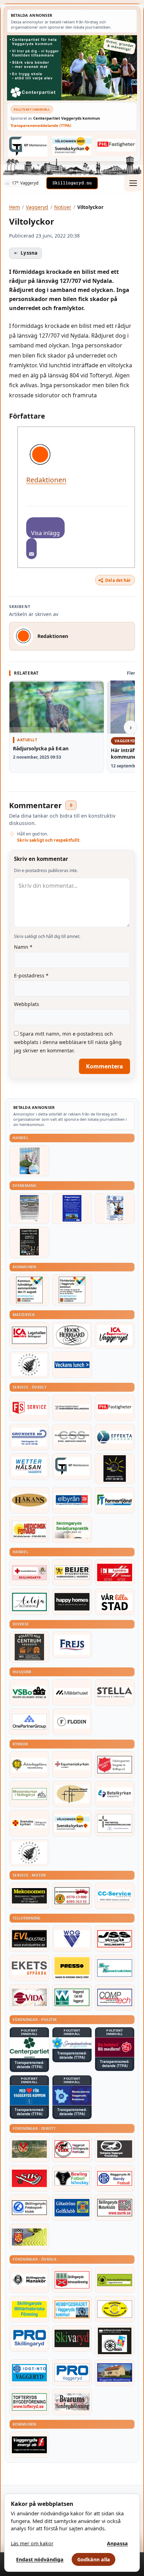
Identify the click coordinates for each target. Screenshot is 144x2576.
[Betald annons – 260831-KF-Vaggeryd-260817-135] (29, 1290)
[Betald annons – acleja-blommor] (29, 1602)
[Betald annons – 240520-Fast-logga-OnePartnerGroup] (29, 1722)
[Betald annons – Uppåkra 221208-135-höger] (29, 1968)
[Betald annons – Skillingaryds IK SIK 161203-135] (29, 2178)
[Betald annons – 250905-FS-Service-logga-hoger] (29, 1408)
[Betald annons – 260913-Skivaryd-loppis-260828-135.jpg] (29, 1242)
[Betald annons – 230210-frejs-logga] (72, 1645)
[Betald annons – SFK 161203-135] (29, 2208)
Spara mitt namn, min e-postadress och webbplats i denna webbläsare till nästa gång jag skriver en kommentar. (68, 1042)
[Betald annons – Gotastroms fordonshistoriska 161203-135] (115, 2309)
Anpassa (117, 2543)
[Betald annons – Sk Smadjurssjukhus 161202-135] (72, 1530)
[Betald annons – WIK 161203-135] (115, 2178)
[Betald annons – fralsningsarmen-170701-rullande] (115, 1765)
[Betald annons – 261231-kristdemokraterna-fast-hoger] (29, 2095)
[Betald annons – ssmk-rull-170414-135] (115, 2208)
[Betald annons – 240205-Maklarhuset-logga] (72, 1692)
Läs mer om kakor (32, 2543)
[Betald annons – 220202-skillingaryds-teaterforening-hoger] (115, 2341)
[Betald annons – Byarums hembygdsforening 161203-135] (72, 2402)
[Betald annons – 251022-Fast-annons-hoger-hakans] (29, 1500)
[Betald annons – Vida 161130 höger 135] (29, 1997)
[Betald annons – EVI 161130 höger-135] (29, 1939)
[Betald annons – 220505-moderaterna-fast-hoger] (72, 2095)
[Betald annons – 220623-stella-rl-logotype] (115, 1692)
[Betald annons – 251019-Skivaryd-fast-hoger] (72, 2338)
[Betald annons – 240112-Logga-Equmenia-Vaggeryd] (72, 1765)
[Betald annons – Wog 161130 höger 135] (72, 1939)
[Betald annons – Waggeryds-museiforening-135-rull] (115, 2373)
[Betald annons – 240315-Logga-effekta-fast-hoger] (115, 1437)
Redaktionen (46, 480)
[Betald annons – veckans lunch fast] (72, 1365)
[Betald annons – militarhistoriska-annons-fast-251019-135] (29, 2309)
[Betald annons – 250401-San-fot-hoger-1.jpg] (29, 1530)
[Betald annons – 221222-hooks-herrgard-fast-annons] (72, 1335)
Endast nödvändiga (40, 2559)
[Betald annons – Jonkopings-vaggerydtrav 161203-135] (115, 2149)
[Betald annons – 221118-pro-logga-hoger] (72, 2373)
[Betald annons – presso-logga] (72, 1968)
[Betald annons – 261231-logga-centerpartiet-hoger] (29, 2048)
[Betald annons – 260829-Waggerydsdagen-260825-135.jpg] (115, 1208)
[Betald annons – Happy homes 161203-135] (72, 1602)
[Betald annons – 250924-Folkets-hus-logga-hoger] (29, 1647)
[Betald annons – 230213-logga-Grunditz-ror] (29, 1437)
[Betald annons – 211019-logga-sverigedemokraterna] (72, 2043)
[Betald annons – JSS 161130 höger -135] (115, 1939)
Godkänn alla (94, 2559)
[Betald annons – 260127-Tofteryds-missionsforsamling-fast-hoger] (115, 1823)
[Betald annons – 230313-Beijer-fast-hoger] (72, 1572)
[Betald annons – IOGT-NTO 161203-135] (29, 2373)
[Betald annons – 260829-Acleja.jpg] (29, 1161)
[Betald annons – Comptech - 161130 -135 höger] (115, 1997)
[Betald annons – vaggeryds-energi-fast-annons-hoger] (29, 2445)
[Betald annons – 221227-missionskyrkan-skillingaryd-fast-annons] (29, 1794)
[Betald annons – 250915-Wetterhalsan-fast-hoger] (29, 1466)
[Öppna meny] (133, 183)
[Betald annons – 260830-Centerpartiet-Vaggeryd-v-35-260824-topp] (72, 68)
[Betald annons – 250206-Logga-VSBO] (29, 1692)
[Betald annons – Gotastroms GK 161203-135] (72, 2208)
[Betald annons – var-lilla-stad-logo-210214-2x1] (115, 1602)
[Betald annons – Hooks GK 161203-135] (29, 2237)
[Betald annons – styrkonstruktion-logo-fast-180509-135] (115, 1968)
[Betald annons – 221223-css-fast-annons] (72, 1437)
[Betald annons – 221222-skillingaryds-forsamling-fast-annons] (29, 1823)
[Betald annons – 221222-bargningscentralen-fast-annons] (72, 1896)
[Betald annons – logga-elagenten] (115, 1572)
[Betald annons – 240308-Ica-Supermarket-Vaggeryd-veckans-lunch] (115, 1335)
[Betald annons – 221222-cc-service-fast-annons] (115, 1896)
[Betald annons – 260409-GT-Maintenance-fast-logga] (28, 146)
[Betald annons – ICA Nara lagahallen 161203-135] (29, 1335)
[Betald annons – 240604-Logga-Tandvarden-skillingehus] (72, 1408)
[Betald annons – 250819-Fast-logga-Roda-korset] (29, 1572)
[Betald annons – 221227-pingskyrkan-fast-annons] (72, 1794)
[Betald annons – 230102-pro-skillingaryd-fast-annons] (29, 2338)
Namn (23, 947)
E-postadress (31, 975)
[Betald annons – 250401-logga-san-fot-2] (115, 1469)
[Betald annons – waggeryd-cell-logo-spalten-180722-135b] (72, 1997)
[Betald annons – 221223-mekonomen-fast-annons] (29, 1896)
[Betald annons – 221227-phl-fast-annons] (116, 145)
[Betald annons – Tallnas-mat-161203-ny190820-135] (29, 1365)
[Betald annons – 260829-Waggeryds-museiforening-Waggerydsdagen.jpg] (72, 1208)
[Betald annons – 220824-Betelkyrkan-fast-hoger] (115, 1794)
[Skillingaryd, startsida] (72, 183)
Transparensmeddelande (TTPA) (41, 125)
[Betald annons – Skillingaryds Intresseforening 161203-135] (72, 2280)
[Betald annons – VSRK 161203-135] (72, 2149)
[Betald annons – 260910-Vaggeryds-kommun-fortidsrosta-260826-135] (72, 1290)
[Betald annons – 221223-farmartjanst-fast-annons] (115, 1500)
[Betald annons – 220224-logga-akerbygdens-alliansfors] (29, 1765)
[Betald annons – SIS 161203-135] (72, 2178)
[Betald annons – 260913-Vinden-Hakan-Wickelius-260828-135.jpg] (29, 1208)
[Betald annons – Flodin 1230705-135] (72, 1722)
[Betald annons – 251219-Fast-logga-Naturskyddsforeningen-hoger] (115, 2280)
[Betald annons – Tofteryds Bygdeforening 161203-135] (29, 2402)
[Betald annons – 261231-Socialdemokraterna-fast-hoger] (115, 2047)
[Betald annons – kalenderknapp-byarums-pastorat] (72, 146)
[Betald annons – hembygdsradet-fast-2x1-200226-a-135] (72, 2309)
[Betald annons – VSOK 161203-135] (29, 2149)
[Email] (31, 549)
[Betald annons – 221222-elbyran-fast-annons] (72, 1500)
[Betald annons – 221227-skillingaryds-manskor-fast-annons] (29, 2280)
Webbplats (27, 1004)
